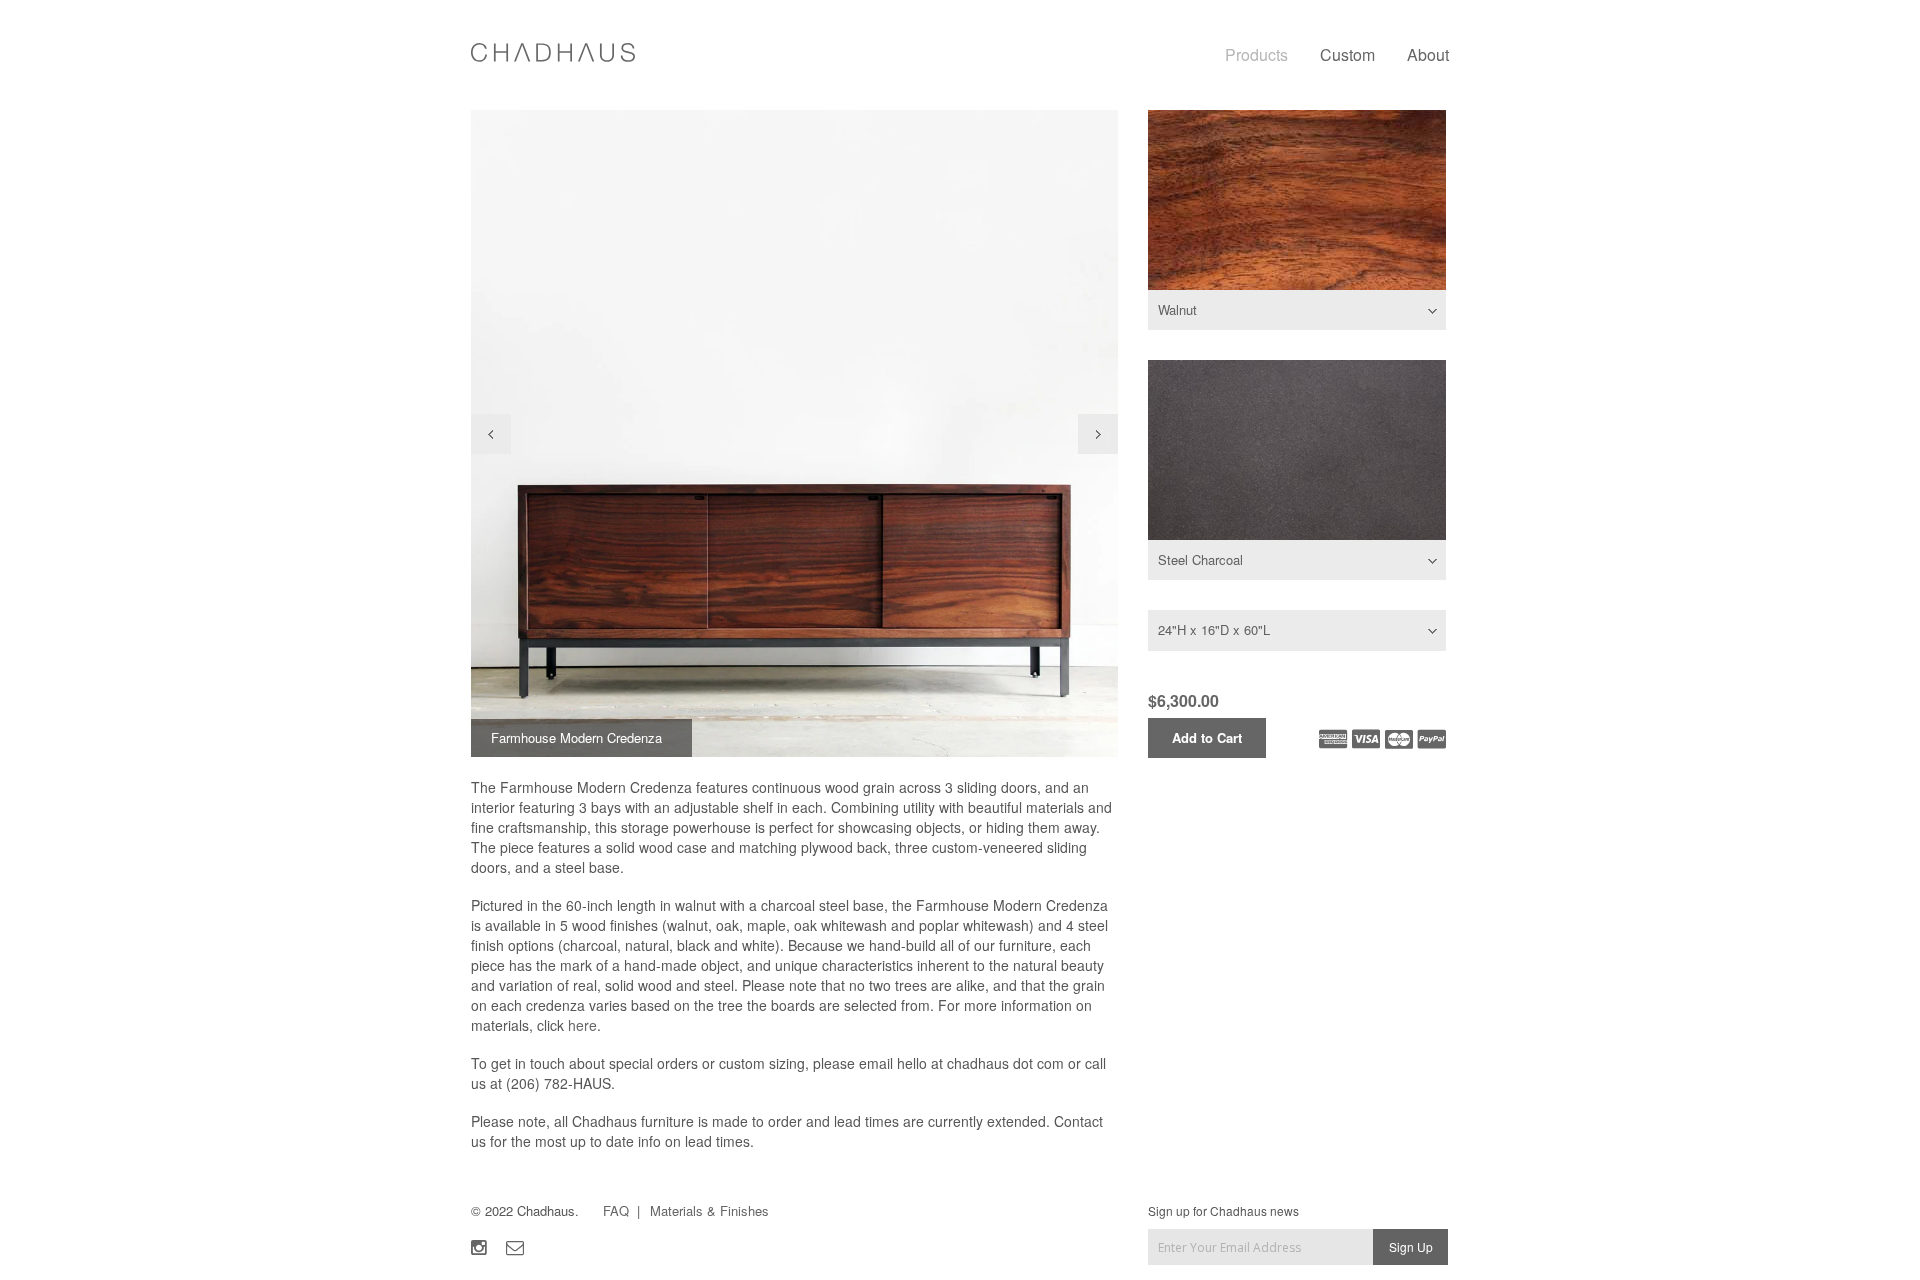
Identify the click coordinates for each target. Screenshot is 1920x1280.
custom (1347, 54)
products (1256, 54)
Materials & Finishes (709, 1210)
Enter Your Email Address (1214, 1246)
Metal (1297, 450)
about (1428, 54)
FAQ (616, 1210)
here (582, 1025)
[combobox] (1297, 310)
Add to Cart (1207, 737)
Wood (1297, 200)
